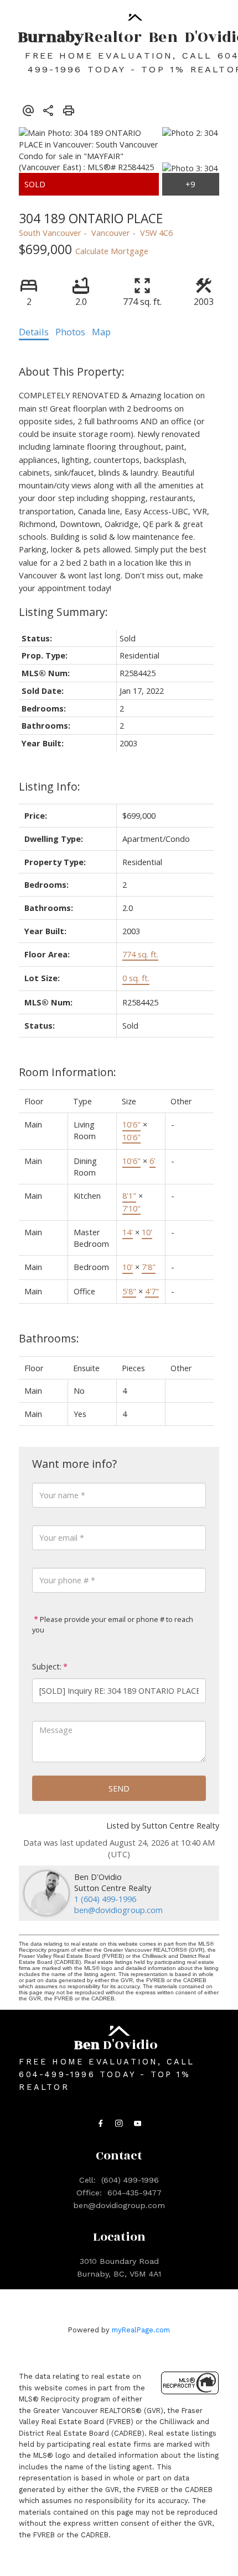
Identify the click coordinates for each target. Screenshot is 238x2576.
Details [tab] (34, 332)
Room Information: (68, 1072)
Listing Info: (50, 786)
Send (119, 1788)
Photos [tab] (70, 332)
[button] (101, 2124)
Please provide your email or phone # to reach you (113, 1624)
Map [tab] (101, 332)
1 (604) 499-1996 (105, 1899)
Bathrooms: (49, 1338)
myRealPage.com (141, 2330)
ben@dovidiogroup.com (118, 1910)
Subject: (47, 1666)
